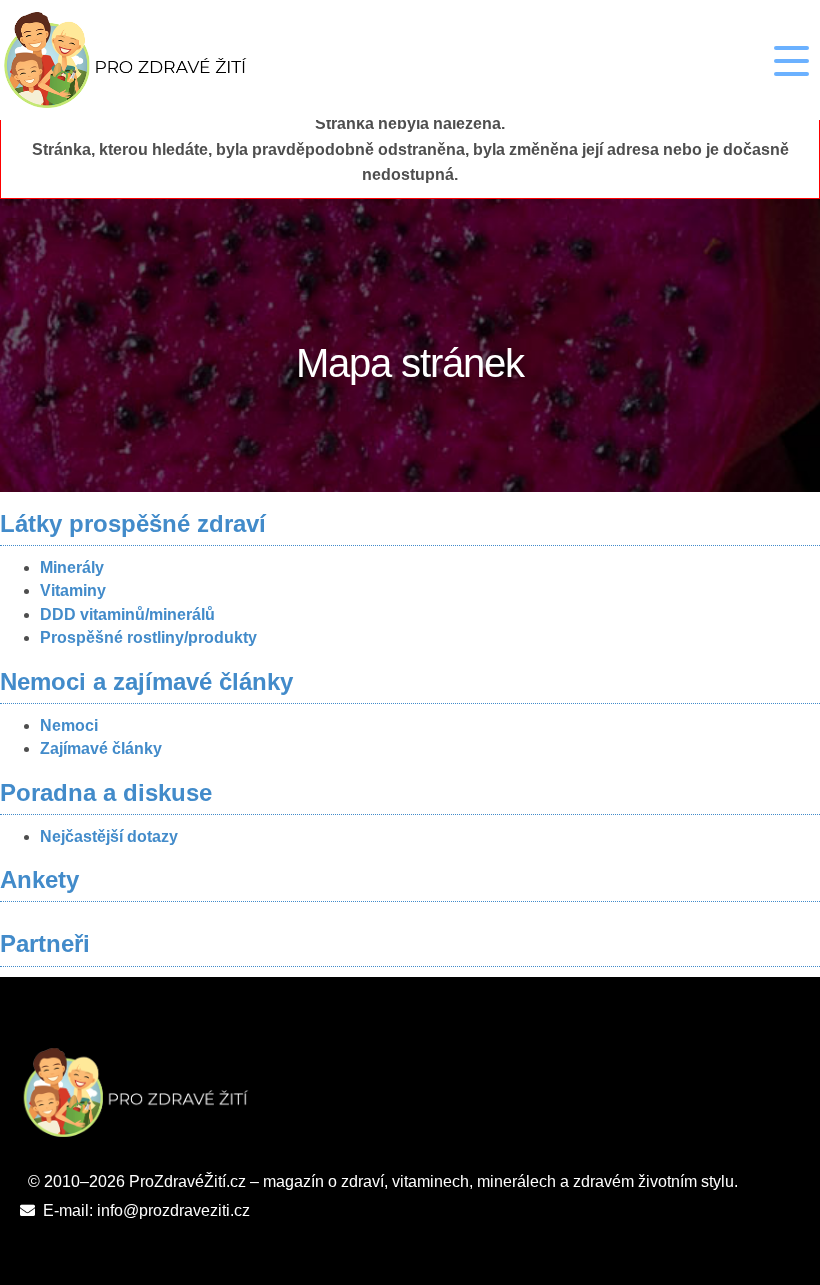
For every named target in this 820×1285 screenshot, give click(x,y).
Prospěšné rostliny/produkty (148, 637)
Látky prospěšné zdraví (133, 523)
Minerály (72, 567)
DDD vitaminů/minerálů (127, 614)
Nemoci (69, 725)
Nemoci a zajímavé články (146, 681)
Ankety (39, 879)
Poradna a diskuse (106, 792)
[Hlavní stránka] (151, 60)
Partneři (45, 943)
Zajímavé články (101, 748)
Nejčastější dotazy (109, 836)
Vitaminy (73, 590)
